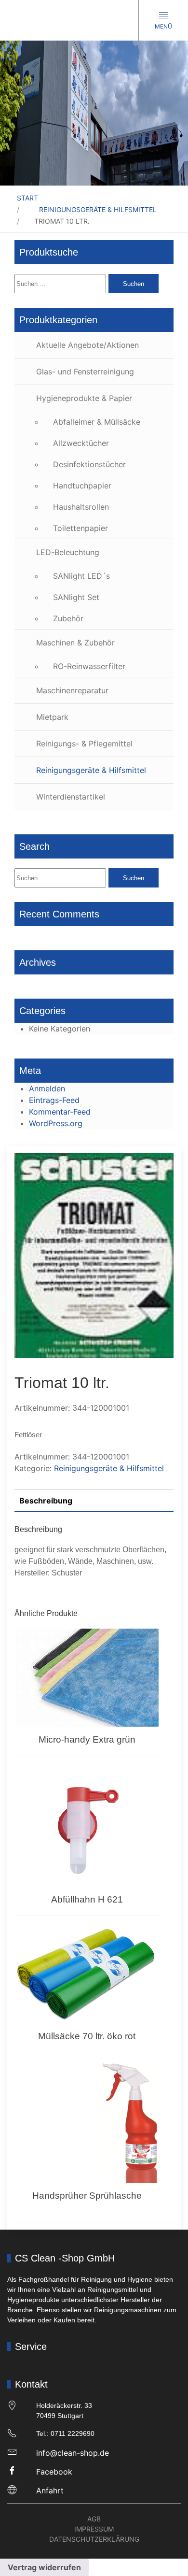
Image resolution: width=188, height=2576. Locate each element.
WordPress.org (56, 1123)
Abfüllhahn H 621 (87, 1899)
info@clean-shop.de (73, 2453)
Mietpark (52, 717)
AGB (94, 2519)
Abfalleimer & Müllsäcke (97, 422)
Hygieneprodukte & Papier (84, 398)
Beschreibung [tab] (46, 1501)
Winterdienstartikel (71, 797)
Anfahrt (50, 2490)
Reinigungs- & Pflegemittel (84, 744)
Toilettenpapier (81, 528)
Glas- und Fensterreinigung (85, 372)
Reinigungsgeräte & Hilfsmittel (98, 209)
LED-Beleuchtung (68, 552)
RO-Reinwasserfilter (89, 666)
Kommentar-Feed (60, 1112)
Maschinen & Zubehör (75, 643)
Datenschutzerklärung (94, 2539)
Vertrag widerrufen (44, 2567)
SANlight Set (76, 597)
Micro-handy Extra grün (87, 1739)
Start (27, 198)
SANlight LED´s (81, 576)
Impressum (94, 2529)
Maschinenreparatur (72, 690)
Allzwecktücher (81, 443)
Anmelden (47, 1088)
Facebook (54, 2472)
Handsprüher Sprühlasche (87, 2196)
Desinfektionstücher (89, 464)
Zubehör (68, 618)
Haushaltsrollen (81, 507)
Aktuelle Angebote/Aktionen (87, 345)
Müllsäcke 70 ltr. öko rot (87, 2036)
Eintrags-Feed (54, 1100)
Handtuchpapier (82, 486)
